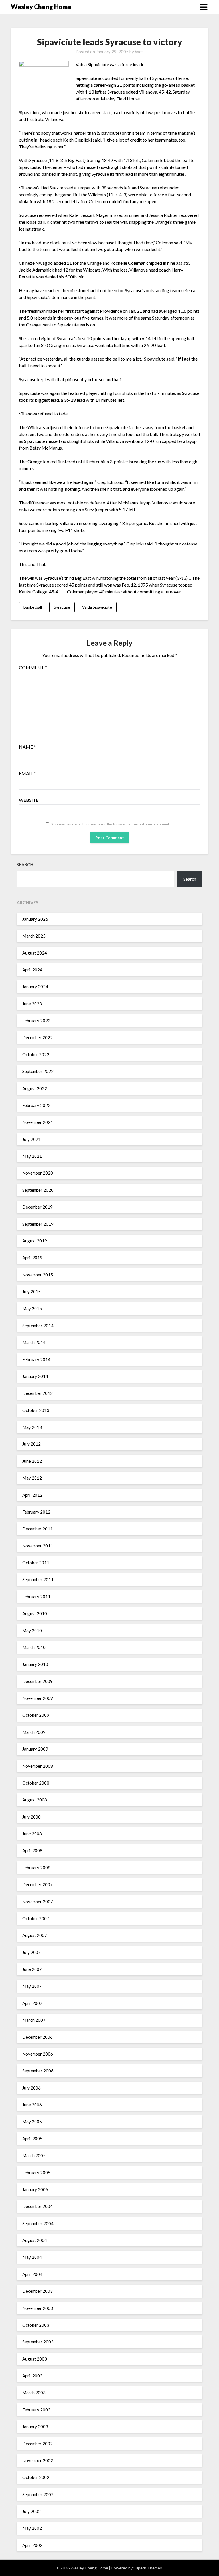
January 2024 (35, 987)
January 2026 (35, 919)
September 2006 (38, 2071)
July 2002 (32, 2511)
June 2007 (32, 1969)
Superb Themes (148, 2568)
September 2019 (38, 1224)
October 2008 (36, 1783)
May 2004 (32, 2257)
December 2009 (37, 1681)
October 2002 (36, 2477)
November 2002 (38, 2460)
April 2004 (32, 2274)
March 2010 (34, 1647)
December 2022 (37, 1037)
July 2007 (32, 1952)
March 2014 (34, 1342)
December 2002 (37, 2444)
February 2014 (36, 1359)
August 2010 (35, 1613)
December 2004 (37, 2206)
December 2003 (37, 2291)
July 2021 (32, 1139)
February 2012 (36, 1512)
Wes (139, 52)
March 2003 (34, 2393)
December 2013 (37, 1393)
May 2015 (32, 1308)
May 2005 (32, 2122)
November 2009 (38, 1698)
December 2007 (37, 1884)
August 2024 (35, 953)
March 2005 (34, 2155)
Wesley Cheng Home (41, 7)
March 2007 (34, 2020)
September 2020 (38, 1190)
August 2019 (35, 1241)
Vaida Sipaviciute (97, 607)
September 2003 (38, 2342)
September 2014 (38, 1326)
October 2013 (36, 1410)
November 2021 (38, 1122)
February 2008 (36, 1868)
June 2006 (32, 2105)
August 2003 (35, 2359)
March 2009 (34, 1732)
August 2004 (35, 2240)
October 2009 (36, 1715)
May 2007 (32, 1986)
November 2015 (38, 1275)
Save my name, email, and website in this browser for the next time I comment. (111, 824)
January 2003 (35, 2427)
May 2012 (32, 1478)
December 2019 (37, 1207)
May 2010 (32, 1631)
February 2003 (36, 2410)
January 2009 (35, 1749)
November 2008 (38, 1766)
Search (25, 864)
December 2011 (37, 1529)
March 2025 (34, 936)
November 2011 (38, 1546)
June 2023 (32, 1004)
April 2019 (32, 1258)
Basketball (33, 607)
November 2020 (38, 1173)
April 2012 (32, 1495)
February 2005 (36, 2173)
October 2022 (36, 1054)
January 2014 (35, 1376)
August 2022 (35, 1088)
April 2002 (32, 2545)
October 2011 (36, 1563)
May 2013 (32, 1427)
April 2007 (32, 2003)
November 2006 (38, 2054)
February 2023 (36, 1021)
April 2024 (32, 970)
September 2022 (38, 1071)
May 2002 (32, 2528)
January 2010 (35, 1664)
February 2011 (36, 1597)
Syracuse (62, 607)
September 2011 (38, 1579)
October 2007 (36, 1918)
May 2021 (32, 1156)
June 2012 (32, 1461)
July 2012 (32, 1444)
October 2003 (36, 2325)
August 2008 (35, 1800)
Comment (33, 667)
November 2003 (38, 2308)
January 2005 (35, 2189)
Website (29, 800)
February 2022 (36, 1105)
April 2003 (32, 2376)
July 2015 (32, 1292)
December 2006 (37, 2037)
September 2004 (38, 2223)
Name (27, 747)
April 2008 (32, 1850)
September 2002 (38, 2494)
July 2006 (32, 2088)
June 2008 (32, 1834)
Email (27, 773)
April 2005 (32, 2139)
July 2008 (32, 1817)
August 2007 (35, 1935)
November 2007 (38, 1902)
